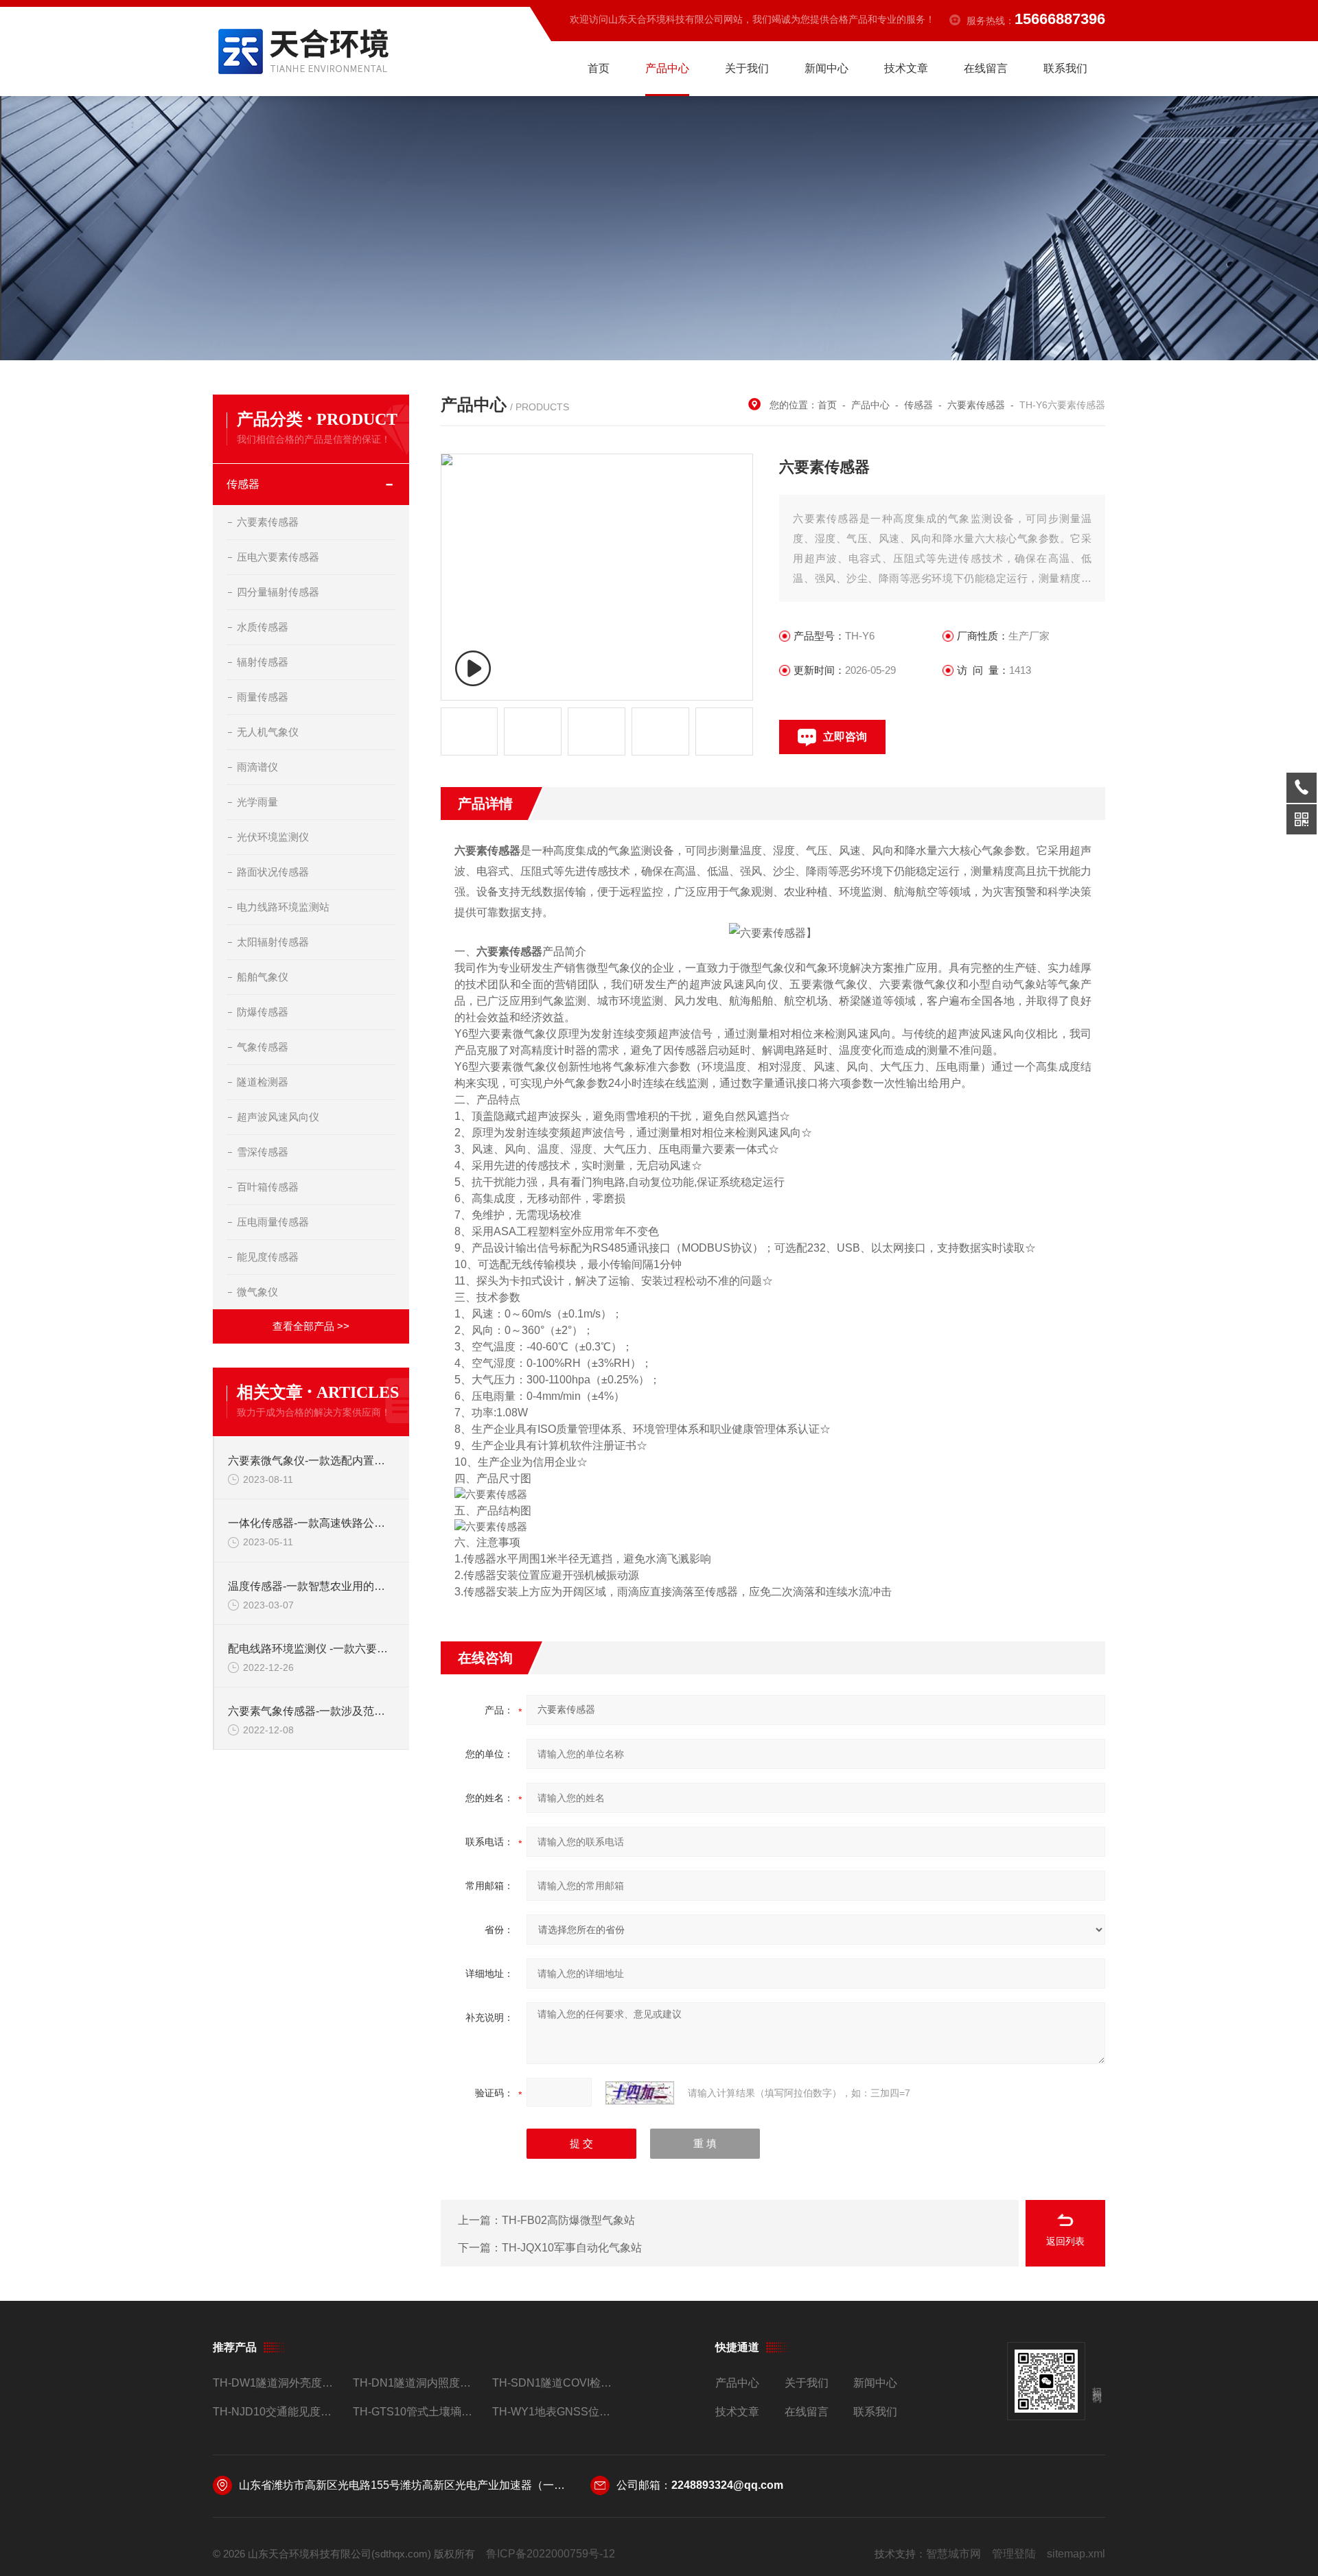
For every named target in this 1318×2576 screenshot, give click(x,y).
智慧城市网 (953, 2554)
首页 (599, 68)
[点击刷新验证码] (640, 2093)
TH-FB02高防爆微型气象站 (568, 2220)
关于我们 (747, 68)
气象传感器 (263, 1047)
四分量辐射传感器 (278, 592)
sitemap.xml (1076, 2554)
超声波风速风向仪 (278, 1117)
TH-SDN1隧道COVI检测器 (556, 2383)
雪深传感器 (263, 1152)
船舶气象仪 (263, 977)
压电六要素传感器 (278, 557)
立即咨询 (845, 737)
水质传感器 (263, 627)
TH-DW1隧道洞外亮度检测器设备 (277, 2383)
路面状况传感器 (273, 872)
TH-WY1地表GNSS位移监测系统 (556, 2412)
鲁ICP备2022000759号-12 (551, 2554)
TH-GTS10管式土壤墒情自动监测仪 (417, 2412)
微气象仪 (257, 1292)
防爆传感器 (263, 1012)
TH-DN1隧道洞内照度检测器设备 (417, 2383)
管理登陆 (1014, 2554)
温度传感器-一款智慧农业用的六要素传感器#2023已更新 (312, 1586)
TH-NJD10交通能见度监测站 (277, 2412)
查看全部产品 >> (311, 1326)
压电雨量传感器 (273, 1222)
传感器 (243, 484)
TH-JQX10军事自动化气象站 (572, 2248)
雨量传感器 (263, 697)
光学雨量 (257, 802)
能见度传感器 (268, 1257)
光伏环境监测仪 (273, 837)
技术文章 (906, 68)
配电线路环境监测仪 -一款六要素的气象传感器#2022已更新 (312, 1649)
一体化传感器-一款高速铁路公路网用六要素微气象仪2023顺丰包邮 (312, 1523)
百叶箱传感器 (268, 1187)
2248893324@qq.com (727, 2485)
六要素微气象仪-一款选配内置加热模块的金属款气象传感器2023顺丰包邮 (312, 1461)
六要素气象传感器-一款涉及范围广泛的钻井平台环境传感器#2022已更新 (312, 1711)
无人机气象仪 (268, 732)
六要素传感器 (268, 522)
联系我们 (1065, 68)
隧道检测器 (263, 1082)
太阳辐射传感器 (273, 942)
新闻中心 (826, 68)
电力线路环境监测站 (283, 907)
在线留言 (986, 68)
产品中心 (667, 68)
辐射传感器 (263, 662)
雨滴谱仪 (257, 767)
